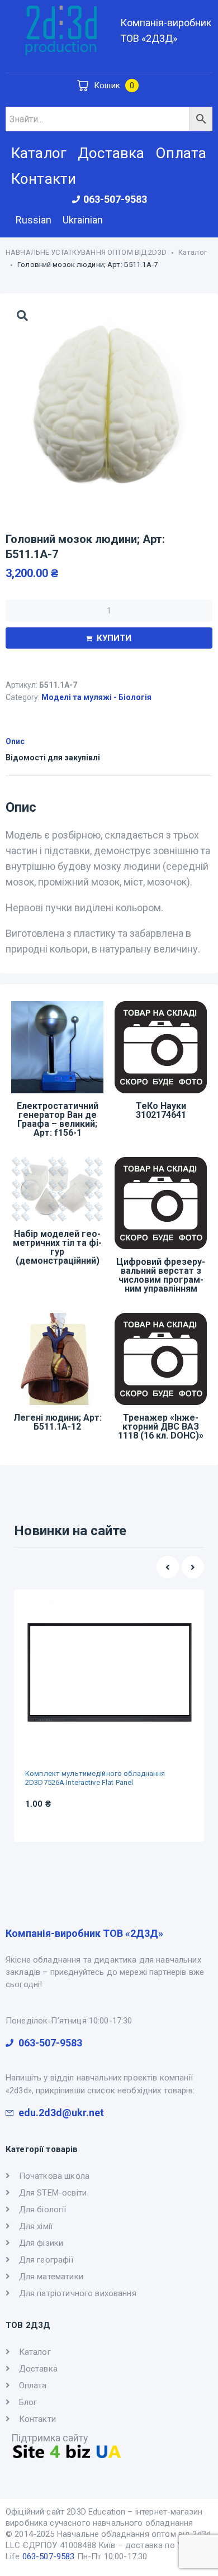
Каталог (193, 252)
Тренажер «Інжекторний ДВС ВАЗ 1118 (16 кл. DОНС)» (161, 1427)
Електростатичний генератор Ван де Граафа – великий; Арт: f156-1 (58, 1119)
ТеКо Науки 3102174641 (161, 1110)
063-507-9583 (49, 2556)
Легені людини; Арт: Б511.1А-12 (58, 1422)
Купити (114, 638)
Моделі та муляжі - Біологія (96, 697)
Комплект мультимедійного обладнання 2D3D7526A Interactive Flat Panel (95, 1778)
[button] (168, 1567)
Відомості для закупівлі (53, 758)
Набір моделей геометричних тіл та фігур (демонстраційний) (57, 1247)
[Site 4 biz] (67, 2456)
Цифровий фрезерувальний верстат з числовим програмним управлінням (161, 1275)
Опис (15, 741)
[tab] (109, 740)
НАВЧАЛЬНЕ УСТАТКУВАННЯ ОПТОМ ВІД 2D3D (86, 252)
